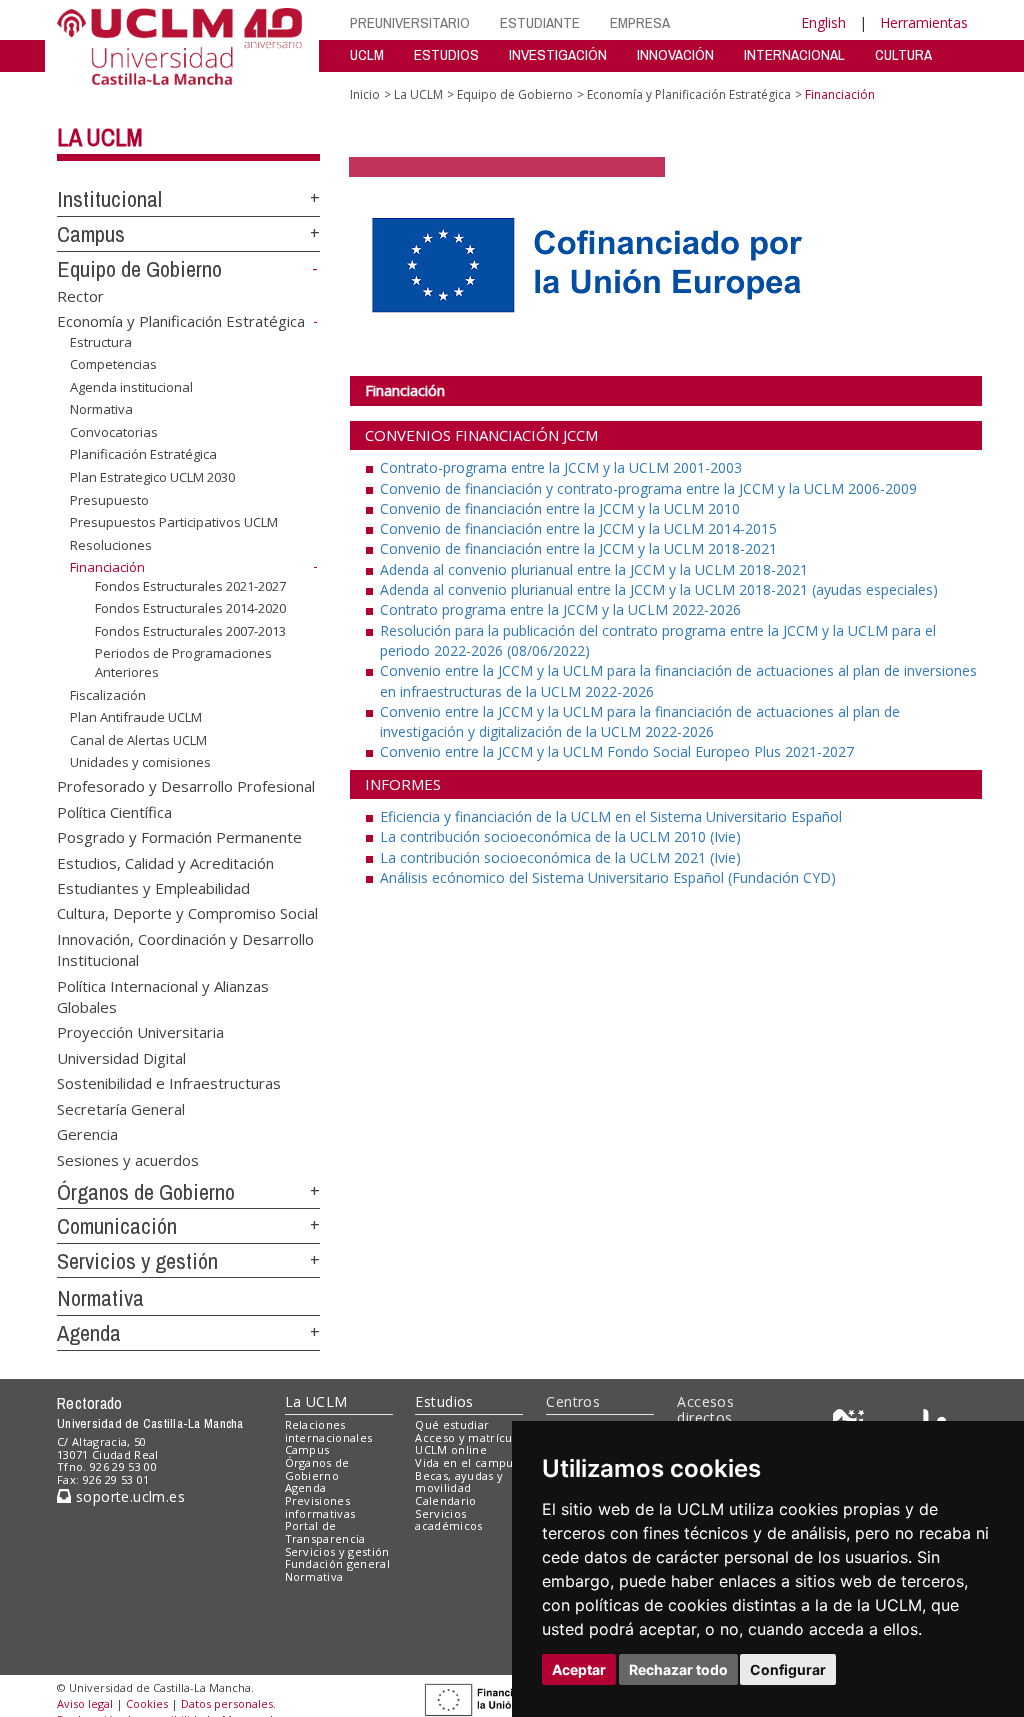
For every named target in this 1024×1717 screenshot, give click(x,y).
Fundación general (338, 1563)
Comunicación (117, 1226)
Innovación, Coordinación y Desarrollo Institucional (185, 948)
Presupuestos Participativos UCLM (174, 522)
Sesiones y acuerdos (128, 1159)
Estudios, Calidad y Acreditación (165, 862)
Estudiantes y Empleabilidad (153, 887)
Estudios (444, 1401)
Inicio (365, 94)
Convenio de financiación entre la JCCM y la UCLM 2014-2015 (578, 528)
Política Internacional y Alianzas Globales (163, 995)
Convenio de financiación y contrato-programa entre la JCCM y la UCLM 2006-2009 (648, 488)
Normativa (101, 409)
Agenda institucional (131, 387)
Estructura (101, 342)
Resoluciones (111, 545)
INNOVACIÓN (675, 54)
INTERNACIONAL (794, 54)
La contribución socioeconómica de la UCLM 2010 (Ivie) (560, 836)
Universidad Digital (121, 1057)
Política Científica (114, 811)
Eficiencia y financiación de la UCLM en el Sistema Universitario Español (611, 816)
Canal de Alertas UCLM (138, 740)
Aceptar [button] (579, 1669)
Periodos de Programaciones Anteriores (183, 662)
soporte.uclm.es (128, 1496)
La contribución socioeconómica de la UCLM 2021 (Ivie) (560, 857)
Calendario (445, 1500)
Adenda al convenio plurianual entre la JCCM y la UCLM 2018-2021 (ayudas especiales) (659, 589)
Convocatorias (114, 432)
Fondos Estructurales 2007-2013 (190, 631)
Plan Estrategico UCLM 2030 (152, 477)
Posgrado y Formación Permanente (179, 837)
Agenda (89, 1333)
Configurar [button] (788, 1669)
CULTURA (903, 54)
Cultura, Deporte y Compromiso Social (187, 913)
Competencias (113, 364)
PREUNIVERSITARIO (410, 22)
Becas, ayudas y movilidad (459, 1482)
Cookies (147, 1703)
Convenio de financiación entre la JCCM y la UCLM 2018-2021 (578, 548)
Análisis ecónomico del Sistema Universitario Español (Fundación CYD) (608, 877)
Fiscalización (108, 695)
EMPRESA (640, 22)
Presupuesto (109, 499)
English (823, 22)
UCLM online (451, 1449)
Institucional (109, 199)
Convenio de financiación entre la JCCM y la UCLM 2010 (560, 508)
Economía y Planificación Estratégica (181, 321)
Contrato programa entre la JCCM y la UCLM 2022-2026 (560, 609)
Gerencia (87, 1134)
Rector (80, 295)
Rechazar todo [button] (678, 1669)
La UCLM (100, 137)
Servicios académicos (448, 1520)
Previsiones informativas (320, 1507)
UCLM (367, 54)
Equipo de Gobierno (139, 269)
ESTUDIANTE (540, 22)
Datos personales (227, 1703)
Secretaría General (121, 1108)
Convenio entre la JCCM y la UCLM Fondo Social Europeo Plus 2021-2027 (617, 751)
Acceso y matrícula (468, 1437)
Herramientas (924, 22)
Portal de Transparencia (325, 1532)
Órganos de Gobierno (146, 1192)
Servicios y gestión (137, 1261)
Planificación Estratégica (143, 454)
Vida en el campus (467, 1462)
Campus (91, 234)
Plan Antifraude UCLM (136, 717)
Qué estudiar (452, 1424)
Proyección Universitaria (140, 1032)
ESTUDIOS (446, 54)
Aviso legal (85, 1703)
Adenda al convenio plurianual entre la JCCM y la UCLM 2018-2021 (594, 569)
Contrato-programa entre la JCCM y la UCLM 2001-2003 (561, 467)
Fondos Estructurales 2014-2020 (190, 608)
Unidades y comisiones (140, 762)
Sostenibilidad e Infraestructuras (169, 1083)
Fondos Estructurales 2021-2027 (190, 586)
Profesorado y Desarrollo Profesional (186, 786)
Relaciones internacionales (329, 1431)
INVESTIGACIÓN (558, 54)
